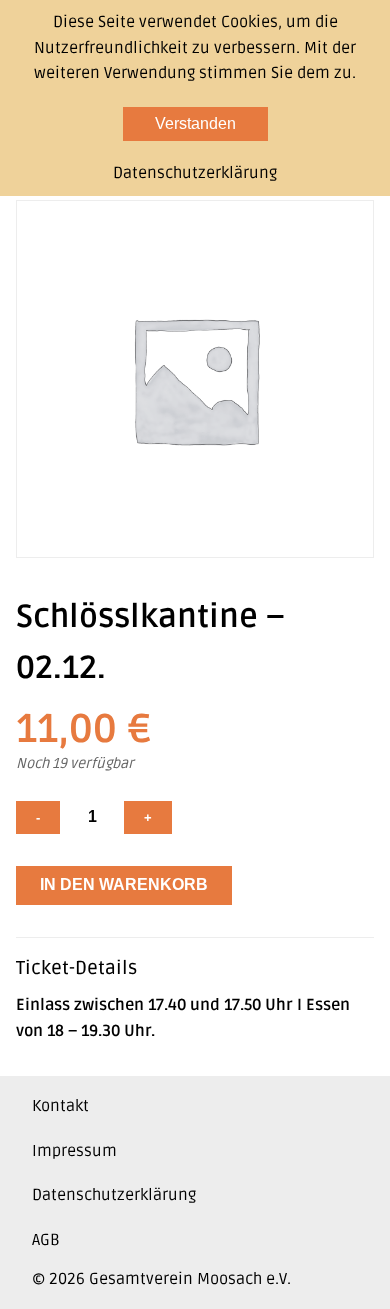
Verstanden (195, 123)
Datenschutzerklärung (114, 1195)
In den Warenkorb (124, 884)
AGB (46, 1240)
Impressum (74, 1151)
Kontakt (60, 1106)
